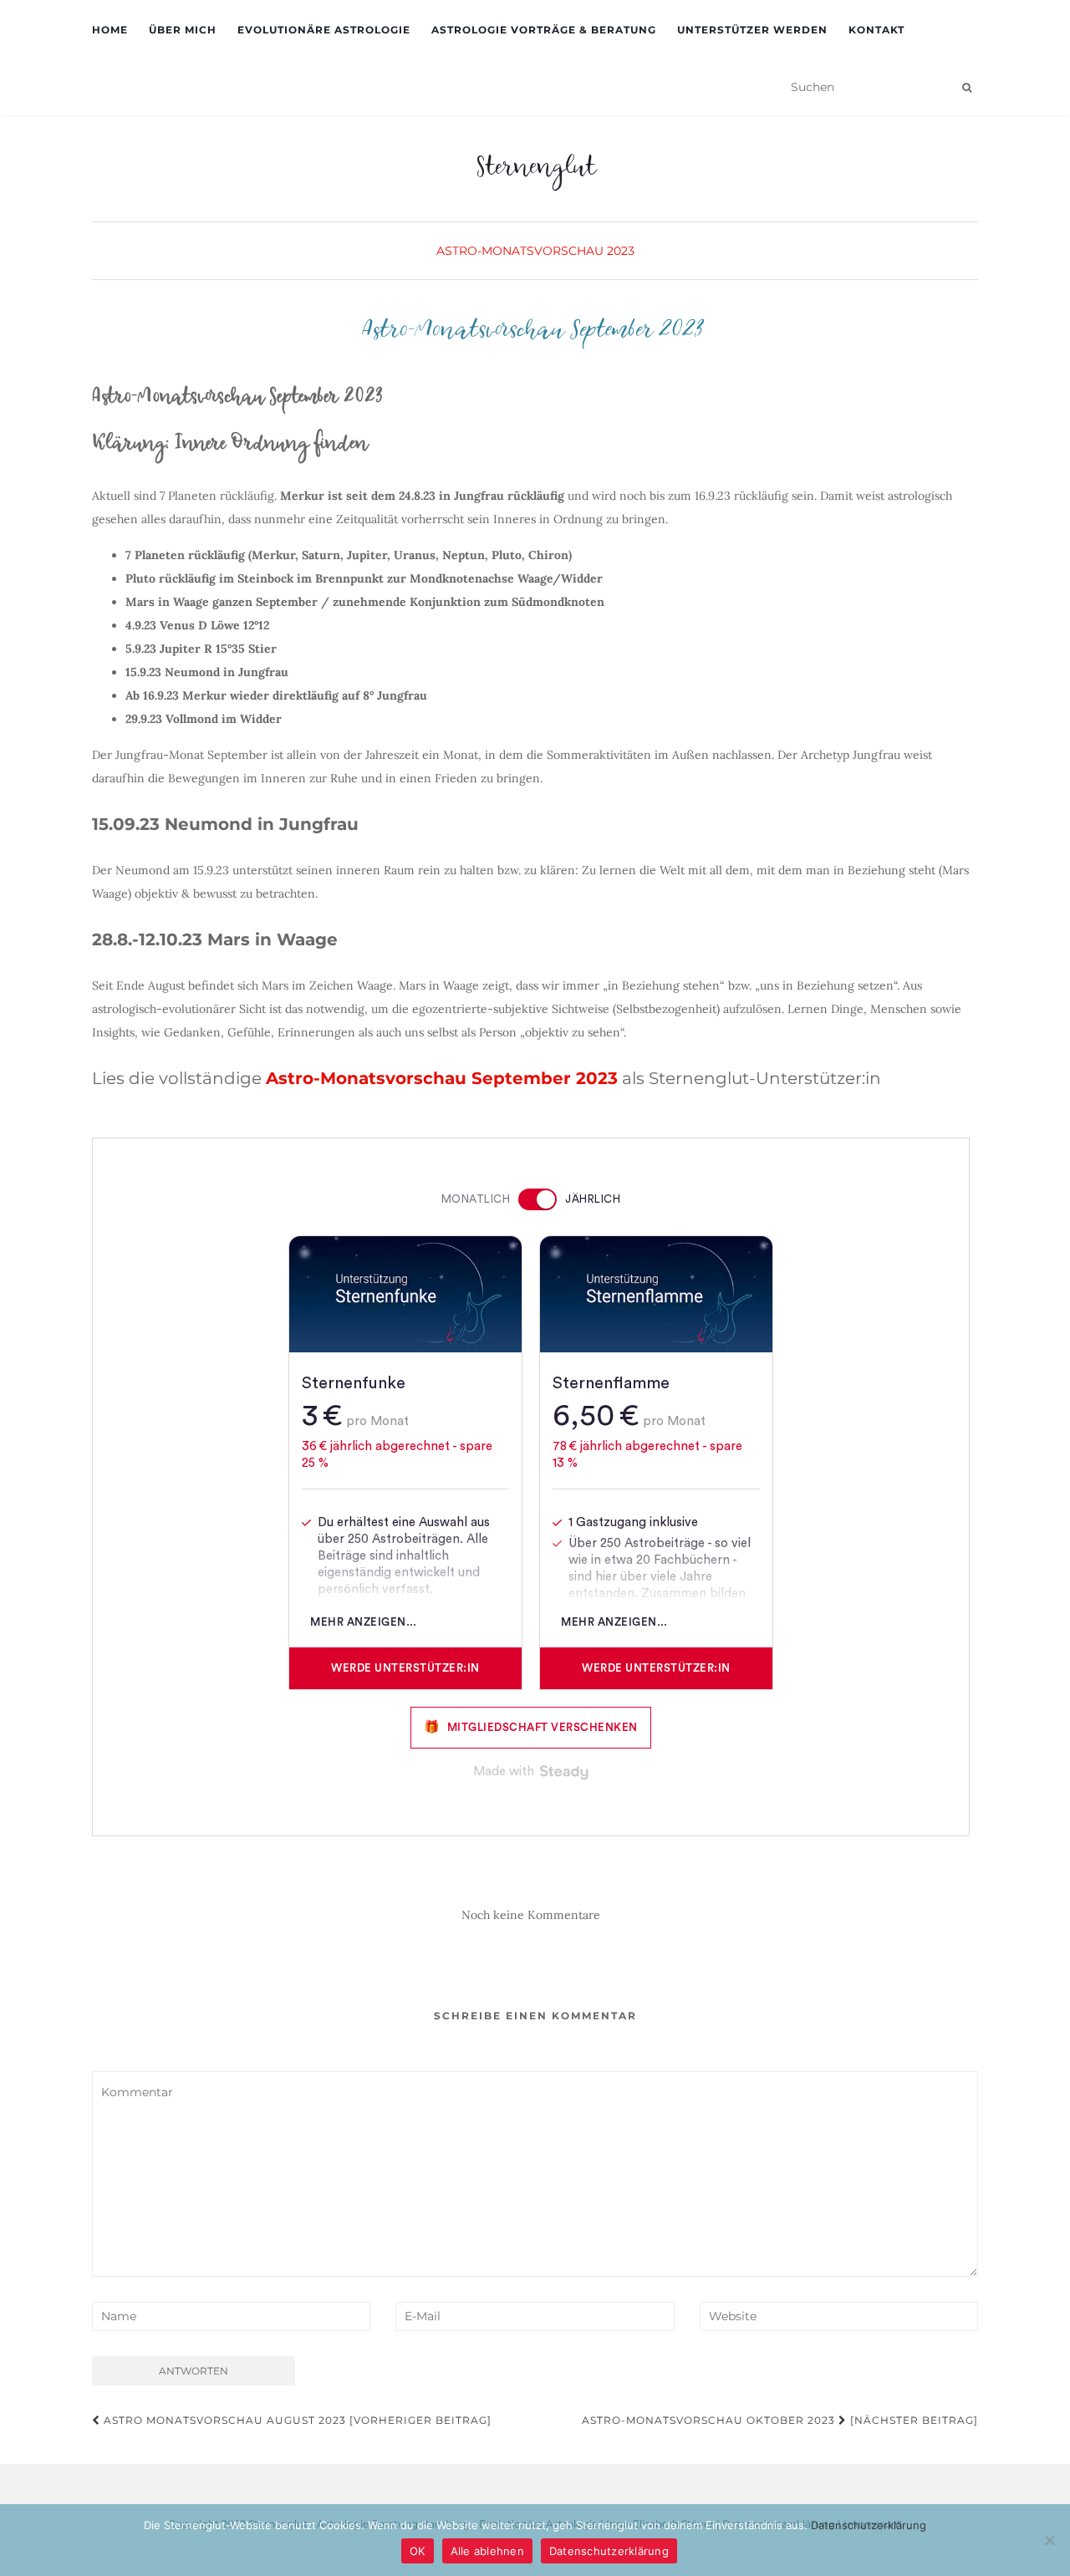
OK (418, 2551)
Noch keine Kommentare (531, 1915)
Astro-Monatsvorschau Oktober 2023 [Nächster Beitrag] (780, 2420)
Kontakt (876, 30)
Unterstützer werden (752, 30)
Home (110, 30)
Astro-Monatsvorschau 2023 (535, 251)
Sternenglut (535, 171)
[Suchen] (967, 88)
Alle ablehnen (487, 2551)
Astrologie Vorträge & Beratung (544, 30)
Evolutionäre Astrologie (324, 30)
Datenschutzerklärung (869, 2525)
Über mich (183, 30)
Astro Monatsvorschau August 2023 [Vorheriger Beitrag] (296, 2420)
